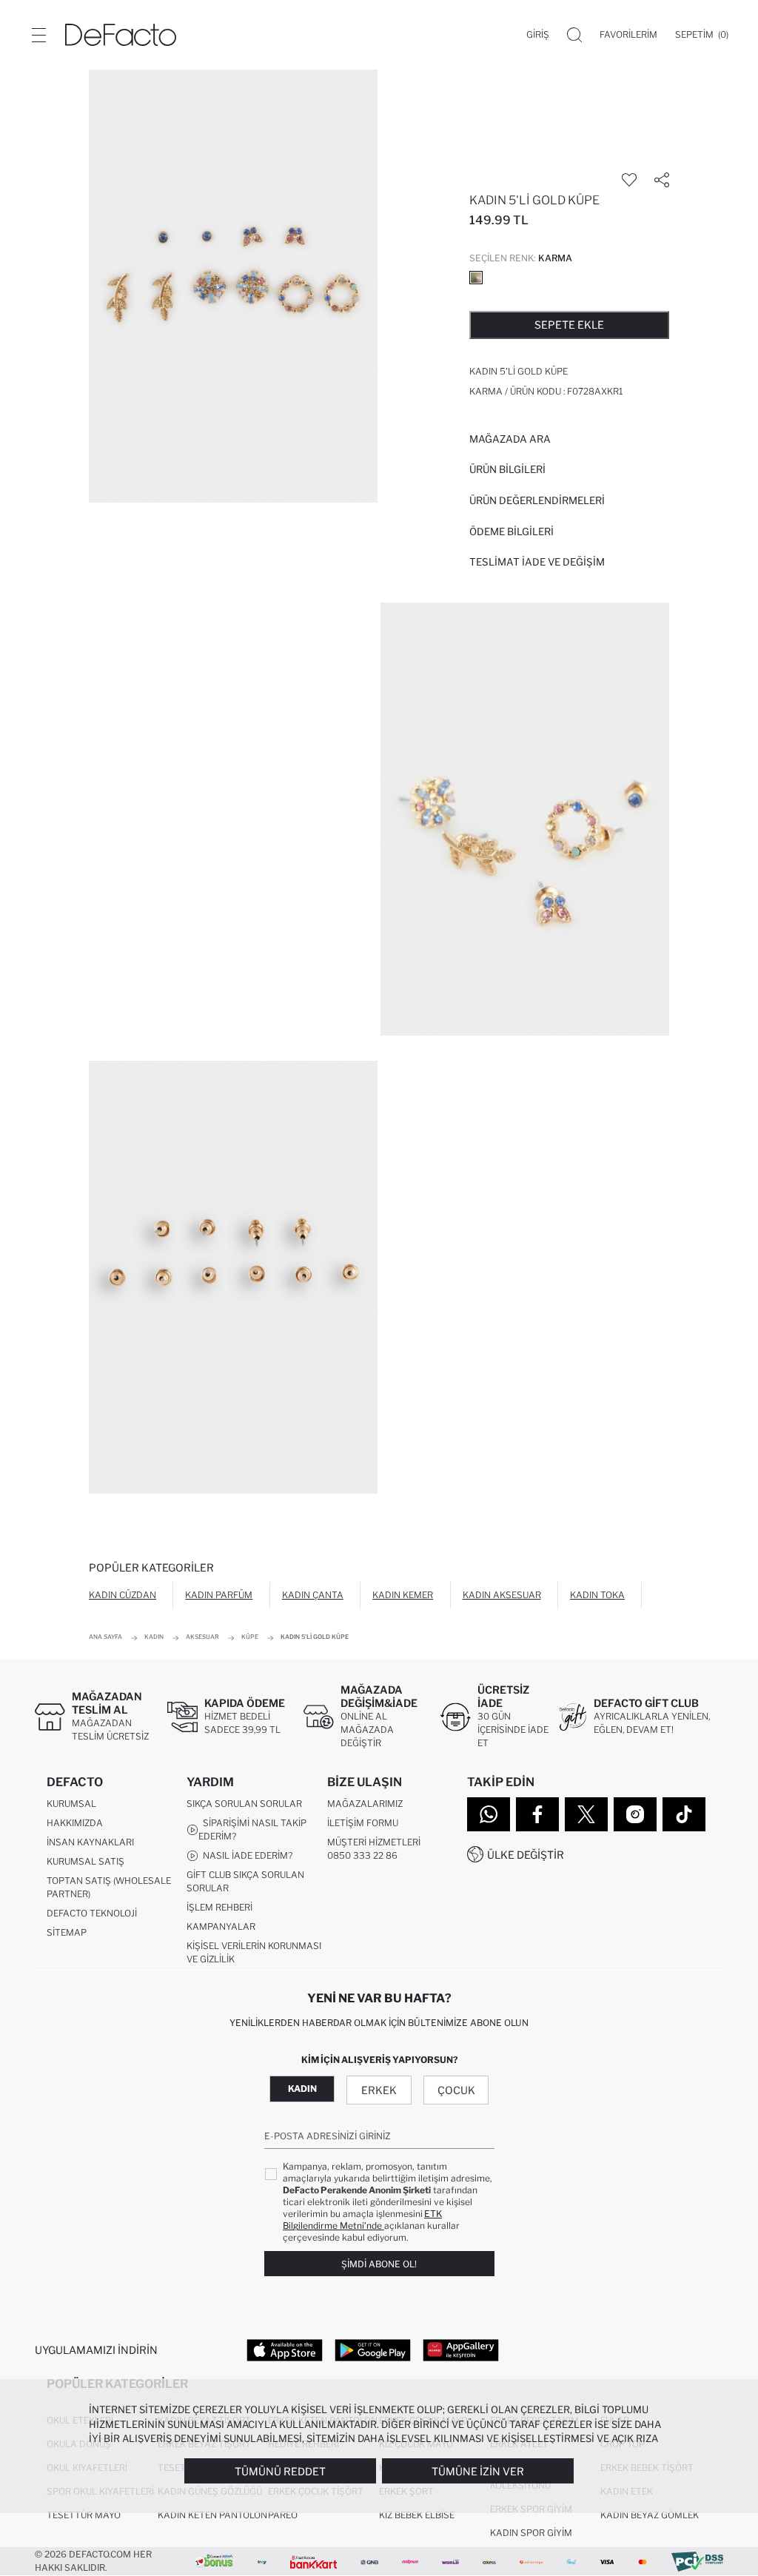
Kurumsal (71, 1804)
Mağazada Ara (510, 439)
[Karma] (476, 278)
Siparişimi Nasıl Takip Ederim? (252, 1829)
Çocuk (456, 2090)
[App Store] (285, 2349)
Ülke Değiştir (526, 1855)
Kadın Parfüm (219, 1595)
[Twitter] (586, 1814)
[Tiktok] (684, 1814)
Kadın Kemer (403, 1595)
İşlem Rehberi (219, 1907)
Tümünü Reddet (280, 2471)
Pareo (283, 2515)
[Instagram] (635, 1814)
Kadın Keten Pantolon (212, 2515)
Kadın (302, 2089)
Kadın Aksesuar (502, 1595)
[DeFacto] (121, 35)
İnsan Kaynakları (90, 1842)
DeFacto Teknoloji (92, 1913)
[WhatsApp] (489, 1814)
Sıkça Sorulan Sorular (244, 1804)
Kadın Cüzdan (123, 1595)
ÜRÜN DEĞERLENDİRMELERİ (537, 500)
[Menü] (38, 35)
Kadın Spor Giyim (531, 2533)
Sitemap (67, 1932)
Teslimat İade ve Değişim (537, 562)
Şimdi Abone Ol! (379, 2264)
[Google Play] (373, 2349)
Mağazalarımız (365, 1804)
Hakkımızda (75, 1823)
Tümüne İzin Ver (478, 2471)
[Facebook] (537, 1814)
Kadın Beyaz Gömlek (650, 2515)
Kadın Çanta (313, 1595)
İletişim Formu (363, 1823)
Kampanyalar (221, 1926)
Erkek (379, 2090)
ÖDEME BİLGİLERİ (512, 531)
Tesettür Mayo (84, 2515)
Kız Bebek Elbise (417, 2515)
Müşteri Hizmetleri (374, 1842)
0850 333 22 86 (362, 1855)
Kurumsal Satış (85, 1861)
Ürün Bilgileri (507, 469)
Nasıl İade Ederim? (245, 1855)
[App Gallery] (461, 2349)
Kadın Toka (597, 1595)
